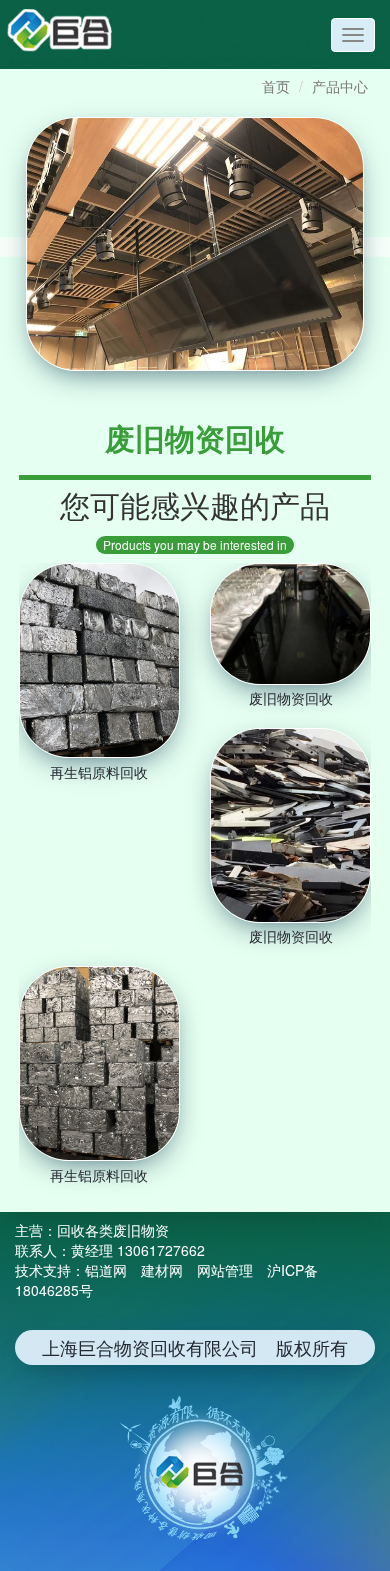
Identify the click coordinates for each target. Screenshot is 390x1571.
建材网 (162, 1270)
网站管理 (225, 1270)
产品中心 (340, 86)
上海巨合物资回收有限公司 (70, 33)
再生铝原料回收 (99, 771)
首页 (276, 86)
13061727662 (161, 1250)
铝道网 (106, 1270)
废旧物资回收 (291, 698)
